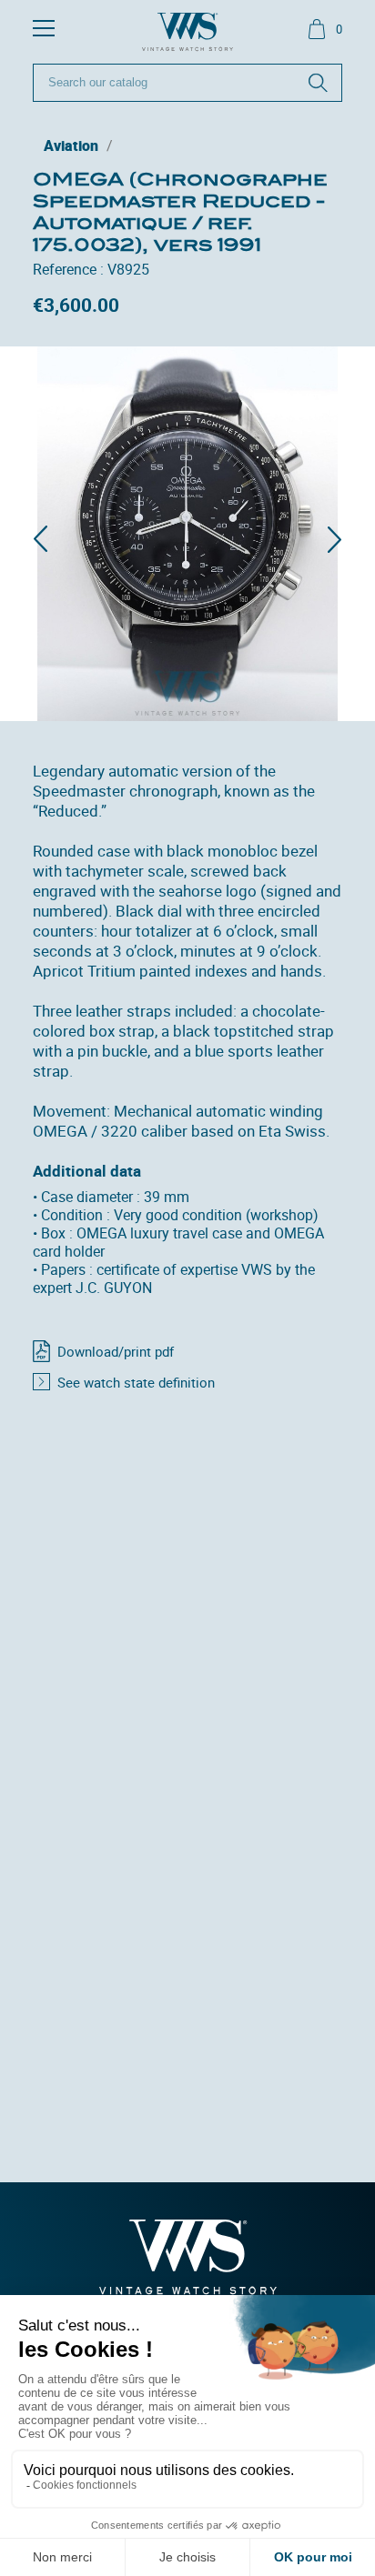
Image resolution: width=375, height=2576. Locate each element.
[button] (40, 539)
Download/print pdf (116, 1351)
